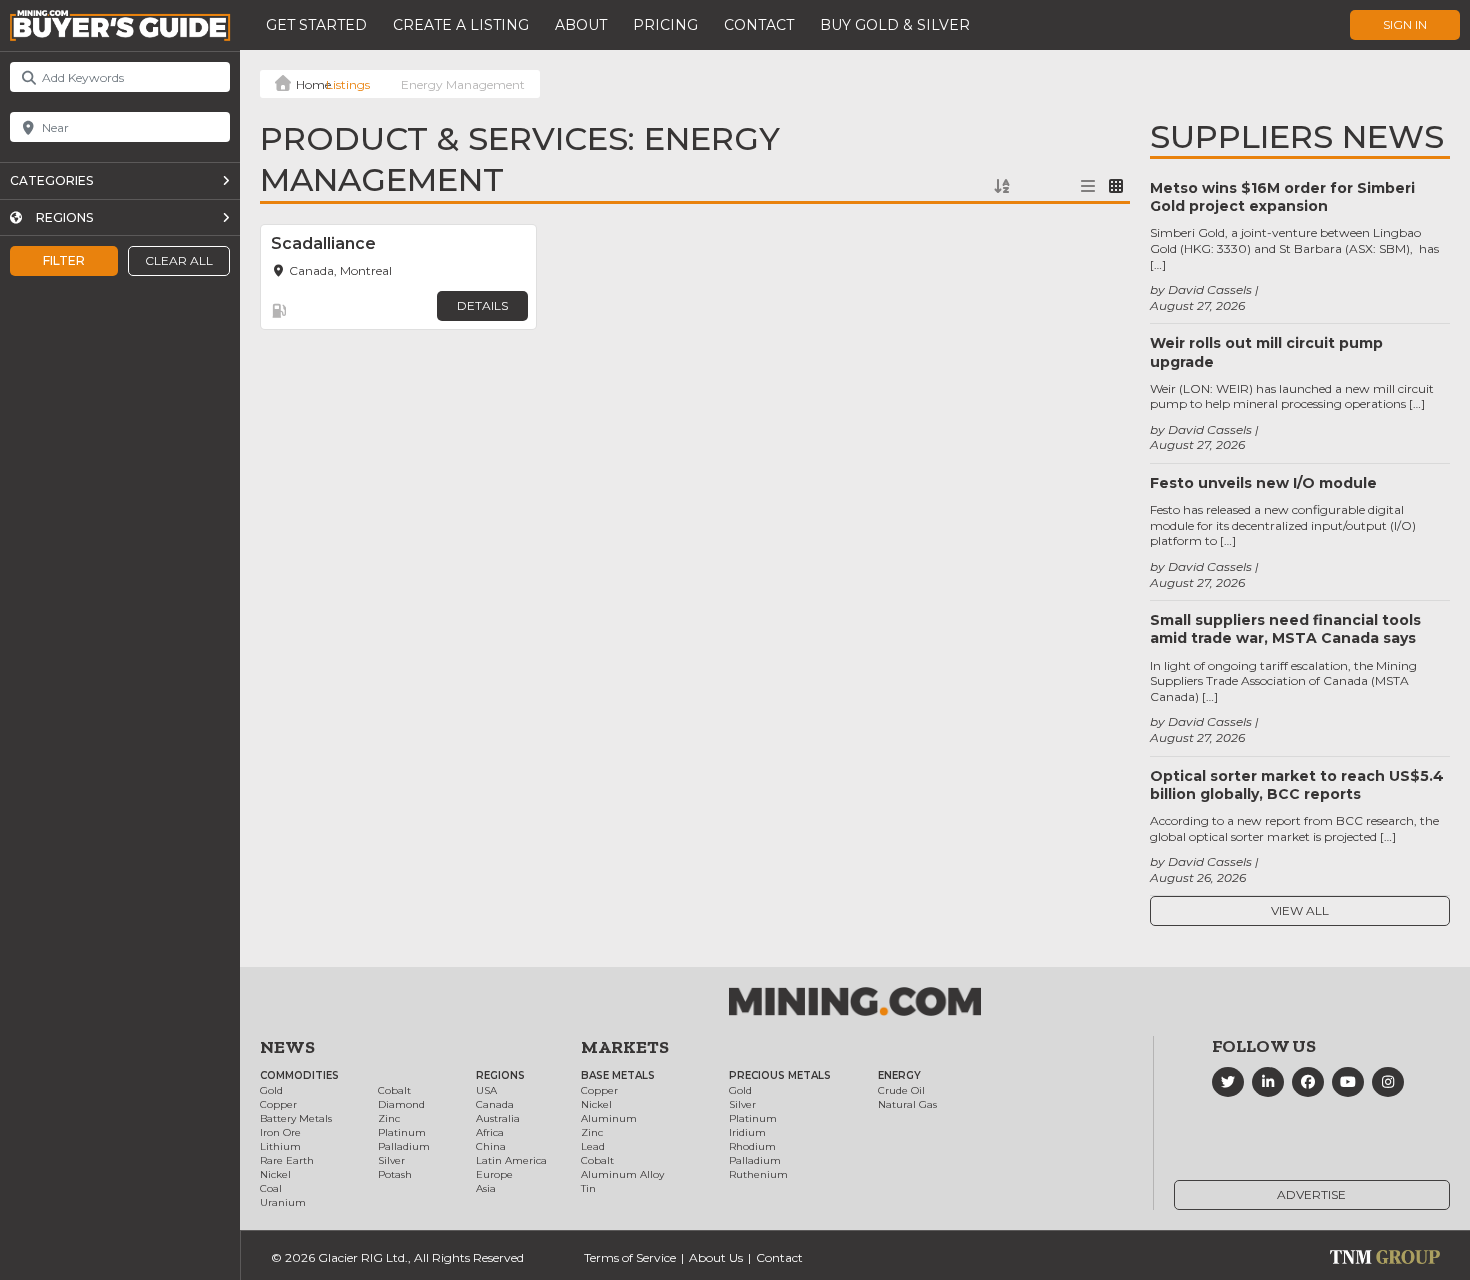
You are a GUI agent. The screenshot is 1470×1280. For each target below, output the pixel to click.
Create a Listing (461, 25)
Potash (395, 1174)
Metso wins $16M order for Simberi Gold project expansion (1282, 197)
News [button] (287, 1047)
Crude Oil (901, 1090)
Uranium (283, 1202)
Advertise (1311, 1194)
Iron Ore (280, 1132)
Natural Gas (907, 1104)
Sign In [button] (1405, 24)
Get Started (316, 25)
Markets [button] (625, 1047)
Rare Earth (287, 1160)
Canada (495, 1104)
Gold (271, 1090)
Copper (278, 1104)
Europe (494, 1174)
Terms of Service (630, 1257)
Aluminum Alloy (622, 1174)
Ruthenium (758, 1174)
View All (1300, 910)
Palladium (404, 1146)
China (491, 1146)
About (581, 25)
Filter (64, 260)
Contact (759, 25)
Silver (391, 1160)
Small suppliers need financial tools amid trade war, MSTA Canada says (1285, 629)
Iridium (747, 1132)
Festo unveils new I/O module (1263, 483)
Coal (271, 1188)
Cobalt (394, 1090)
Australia (498, 1118)
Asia (486, 1188)
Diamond (401, 1104)
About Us (716, 1257)
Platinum (402, 1132)
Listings (348, 84)
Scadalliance (323, 243)
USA (486, 1090)
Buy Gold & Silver (895, 25)
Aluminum (609, 1118)
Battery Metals (296, 1118)
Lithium (280, 1146)
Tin (588, 1188)
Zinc (389, 1118)
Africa (490, 1132)
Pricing (665, 25)
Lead (593, 1146)
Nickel (275, 1174)
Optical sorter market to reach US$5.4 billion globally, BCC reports (1297, 785)
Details (482, 305)
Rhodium (752, 1146)
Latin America (511, 1160)
